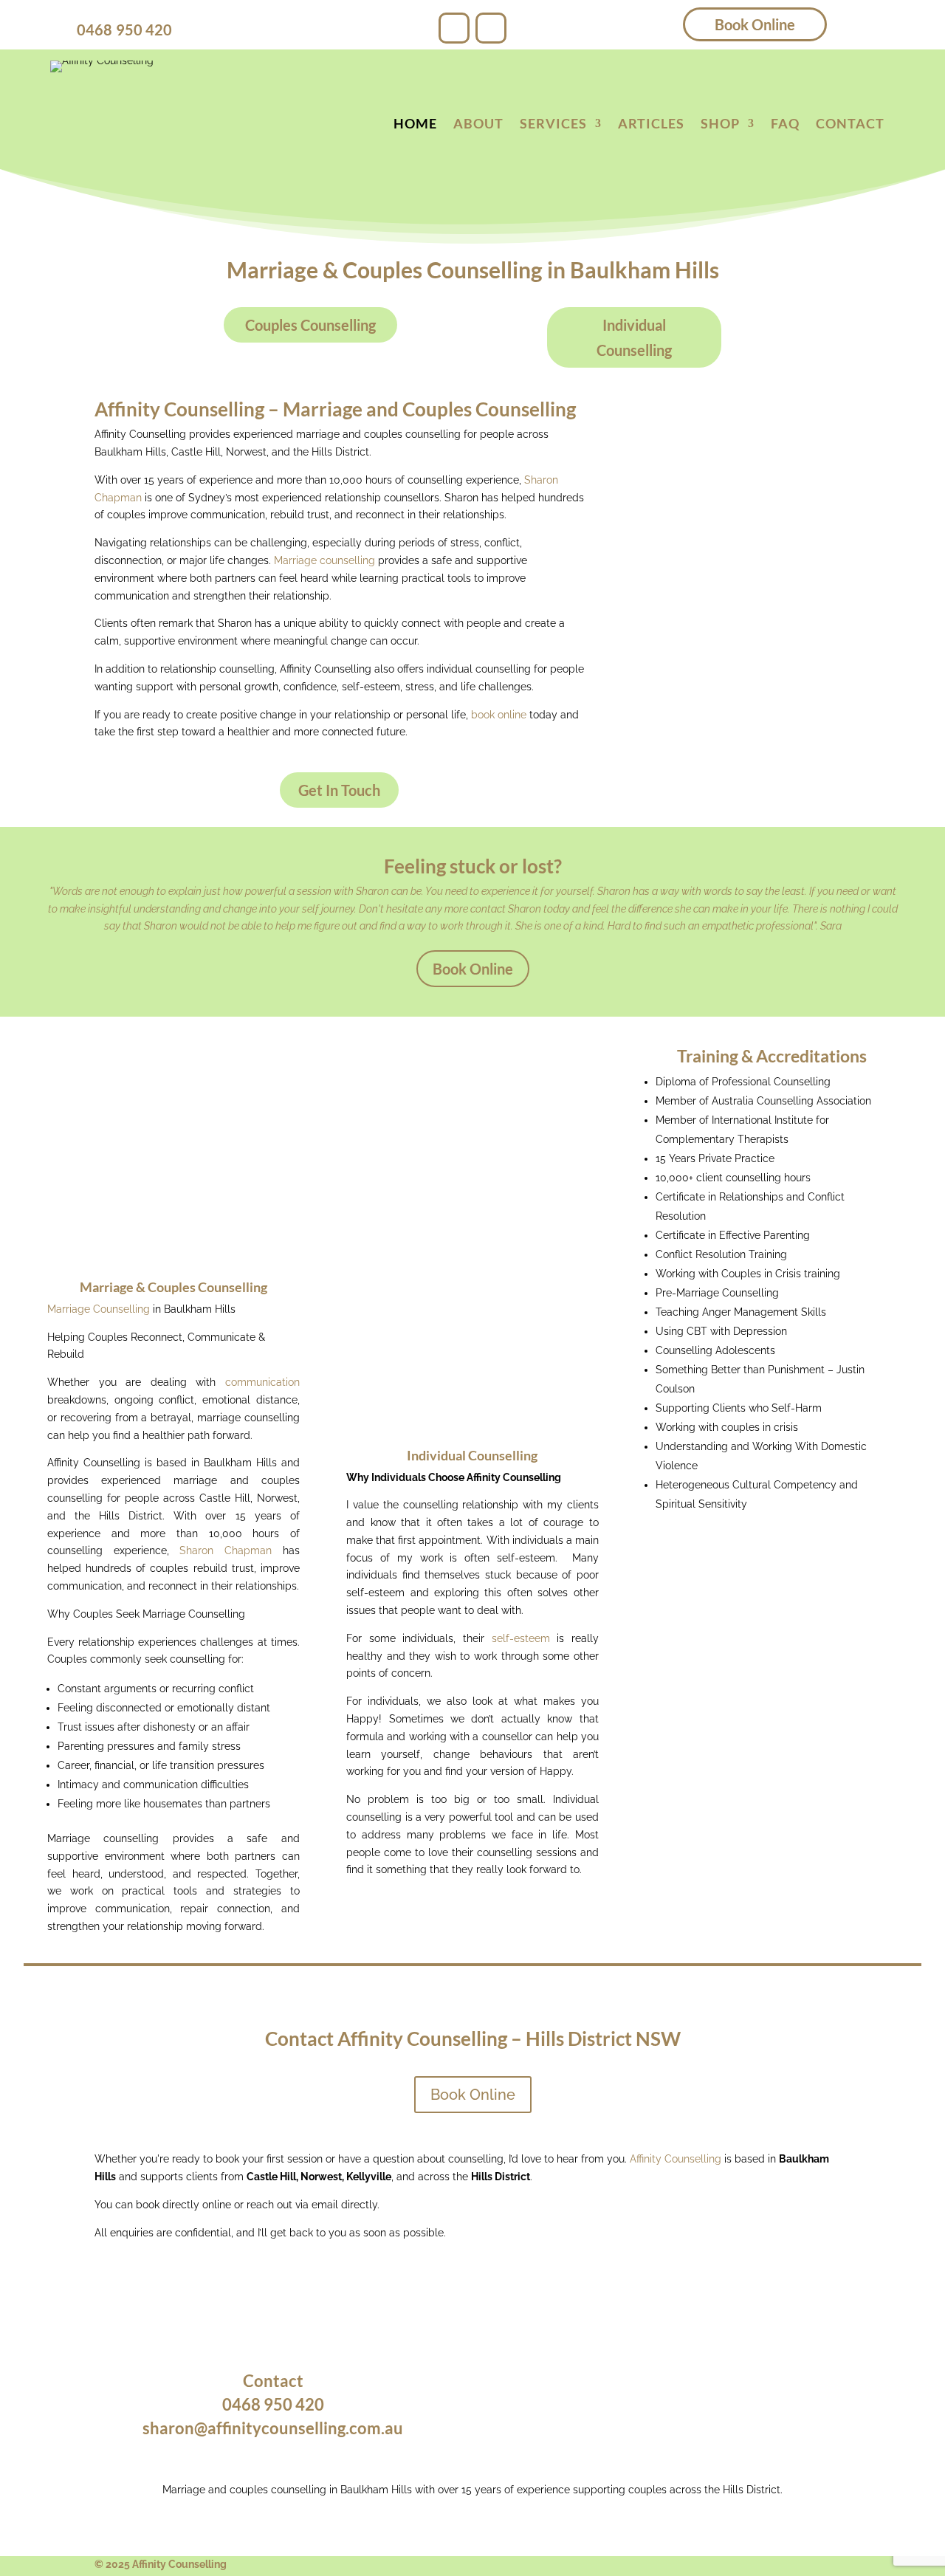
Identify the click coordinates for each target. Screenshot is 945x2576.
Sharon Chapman (226, 1550)
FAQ (785, 125)
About (478, 125)
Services (553, 125)
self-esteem (521, 1638)
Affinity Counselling (676, 2159)
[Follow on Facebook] (454, 28)
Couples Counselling (310, 325)
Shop (720, 125)
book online (499, 715)
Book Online (755, 24)
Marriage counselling (324, 560)
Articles (651, 125)
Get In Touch (339, 790)
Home (415, 125)
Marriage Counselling (99, 1309)
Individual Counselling (634, 337)
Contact (850, 125)
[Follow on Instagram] (491, 28)
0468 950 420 (124, 30)
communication (262, 1382)
